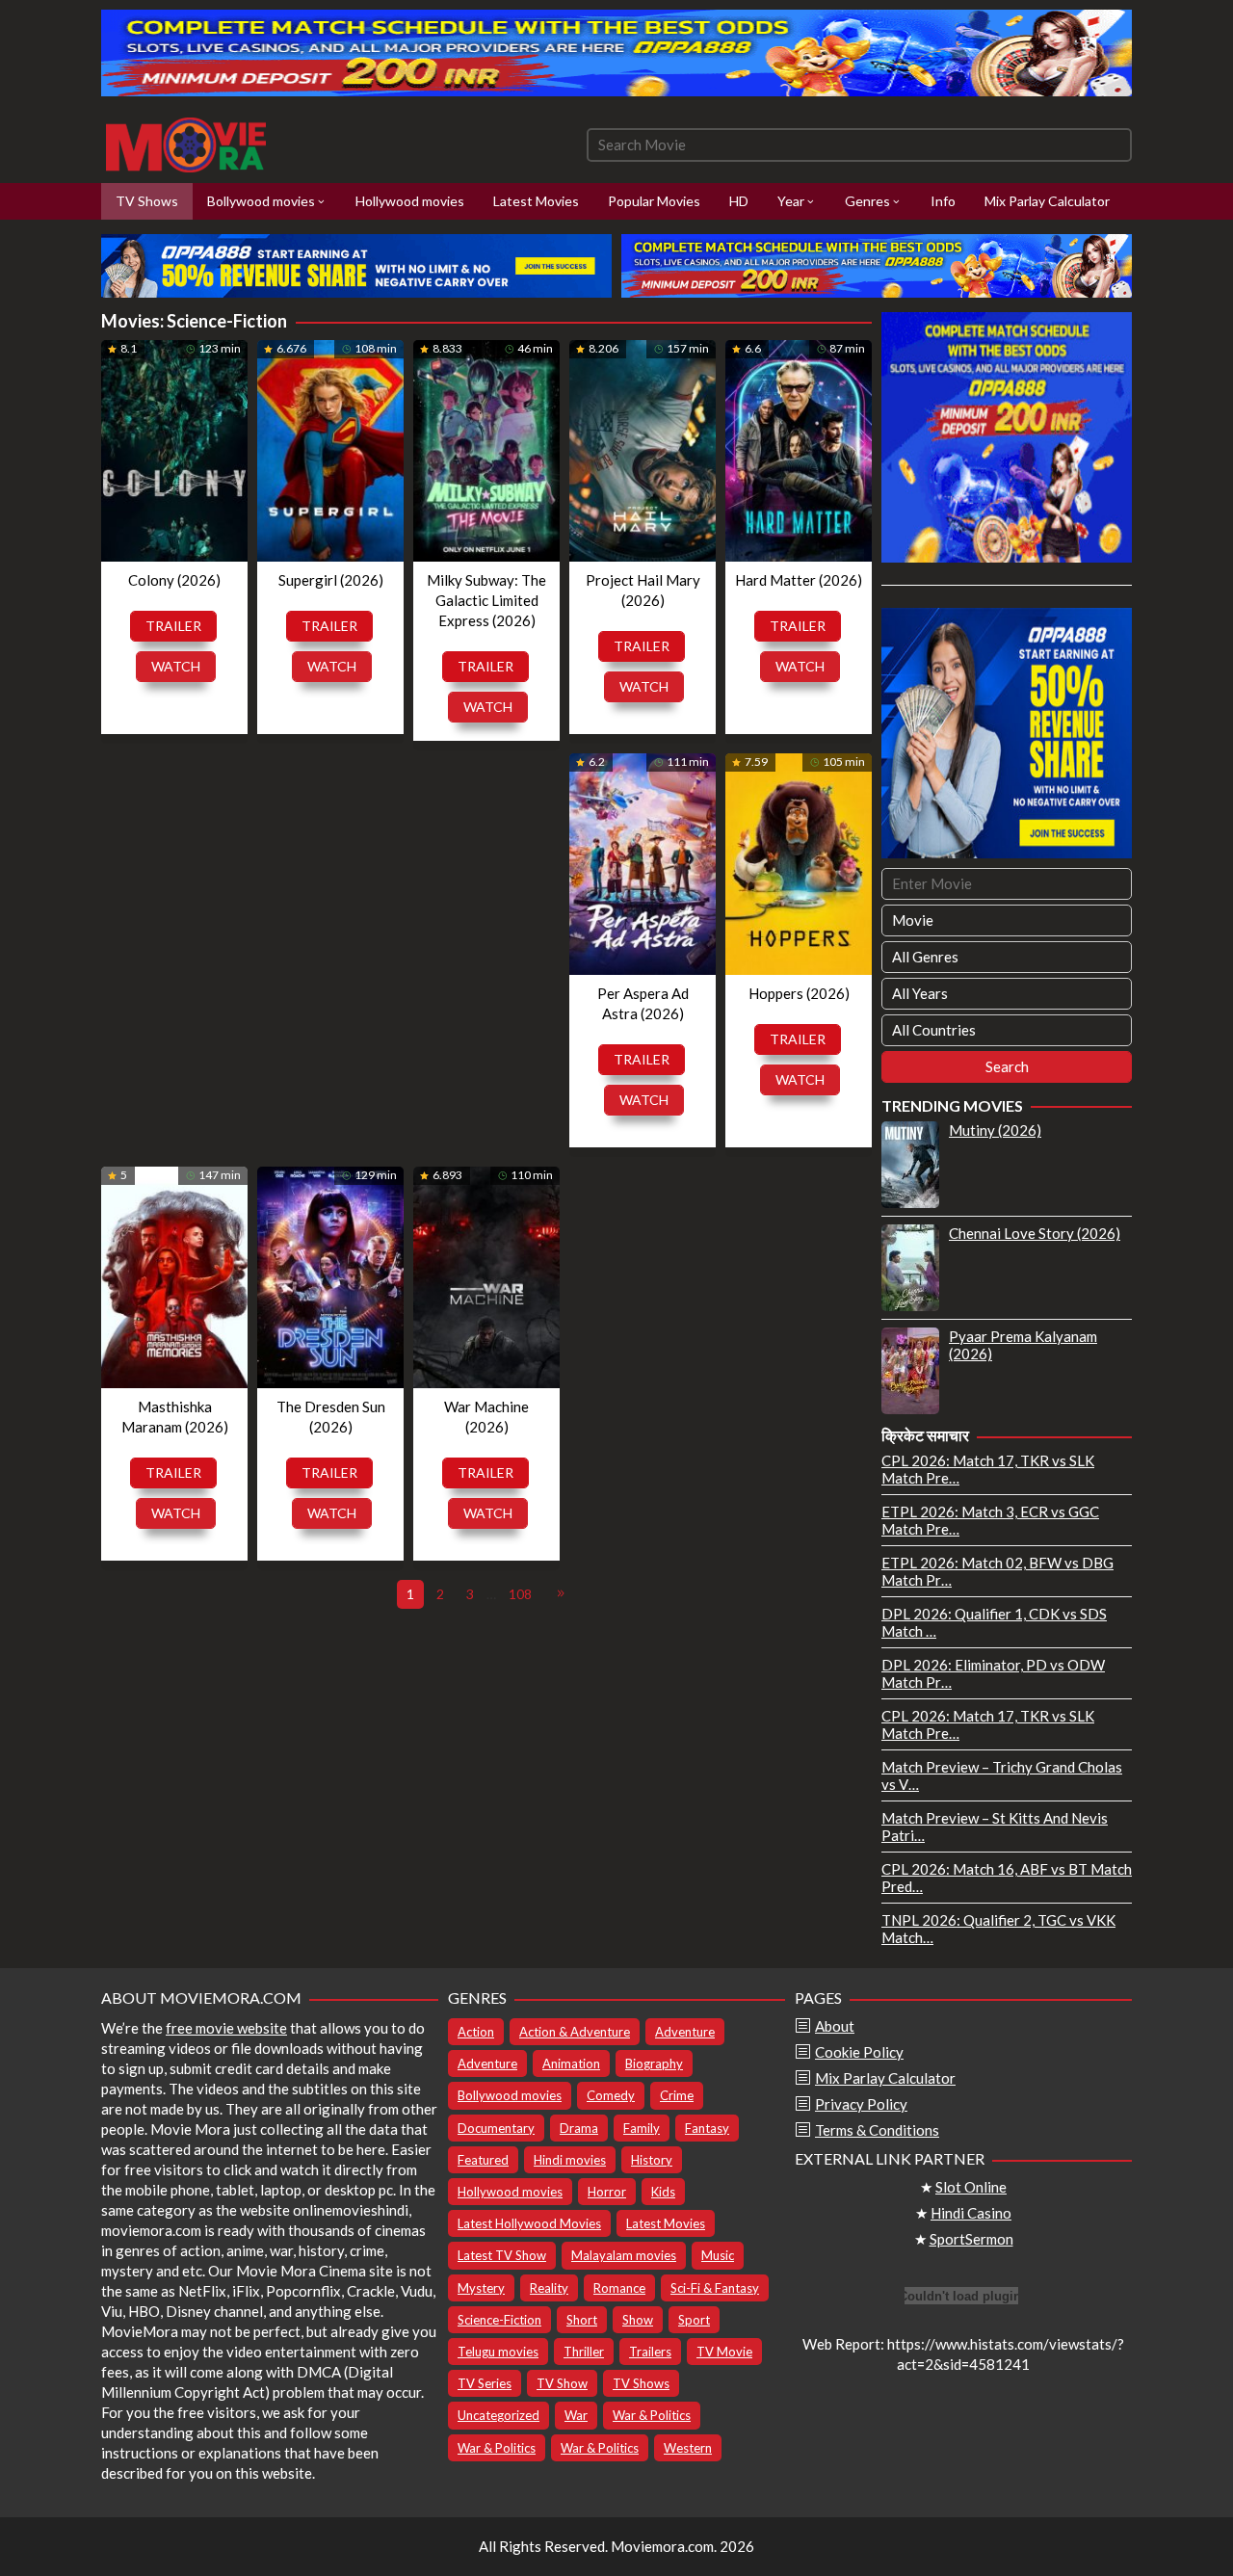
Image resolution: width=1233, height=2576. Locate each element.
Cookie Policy (859, 2052)
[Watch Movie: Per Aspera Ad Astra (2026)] (643, 864)
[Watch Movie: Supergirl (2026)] (330, 450)
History (652, 2160)
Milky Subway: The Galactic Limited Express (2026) (486, 600)
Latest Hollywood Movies (529, 2223)
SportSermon (971, 2239)
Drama (579, 2128)
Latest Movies (666, 2223)
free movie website (226, 2028)
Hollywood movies (510, 2192)
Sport (694, 2320)
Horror (607, 2192)
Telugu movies (498, 2352)
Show (638, 2320)
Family (642, 2128)
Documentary (496, 2128)
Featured (483, 2160)
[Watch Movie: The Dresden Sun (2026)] (330, 1277)
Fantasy (707, 2128)
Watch (176, 666)
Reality (549, 2288)
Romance (619, 2288)
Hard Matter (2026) (799, 580)
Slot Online (971, 2187)
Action (476, 2032)
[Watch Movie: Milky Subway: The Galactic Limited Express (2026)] (486, 450)
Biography (654, 2063)
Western (688, 2448)
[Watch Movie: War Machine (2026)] (486, 1277)
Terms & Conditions (877, 2130)
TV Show (562, 2383)
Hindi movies (570, 2160)
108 (520, 1594)
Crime (677, 2095)
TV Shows (641, 2383)
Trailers (650, 2352)
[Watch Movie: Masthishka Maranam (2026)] (174, 1277)
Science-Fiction (499, 2320)
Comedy (611, 2095)
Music (718, 2255)
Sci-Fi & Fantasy (715, 2288)
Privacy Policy (861, 2104)
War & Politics (652, 2415)
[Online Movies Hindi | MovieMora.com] (186, 143)
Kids (663, 2192)
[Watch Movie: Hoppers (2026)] (799, 864)
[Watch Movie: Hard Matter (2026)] (799, 450)
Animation (571, 2063)
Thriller (584, 2352)
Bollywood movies (510, 2095)
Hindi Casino (971, 2213)
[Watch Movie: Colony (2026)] (174, 450)
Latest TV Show (502, 2255)
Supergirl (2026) (331, 580)
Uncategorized (498, 2415)
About (835, 2026)
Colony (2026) (174, 580)
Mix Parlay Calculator (885, 2078)
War (576, 2415)
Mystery (481, 2288)
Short (582, 2320)
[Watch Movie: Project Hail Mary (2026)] (643, 450)
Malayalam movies (624, 2255)
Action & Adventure (575, 2032)
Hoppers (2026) (799, 993)
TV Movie (724, 2352)
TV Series (485, 2383)
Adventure (685, 2032)
